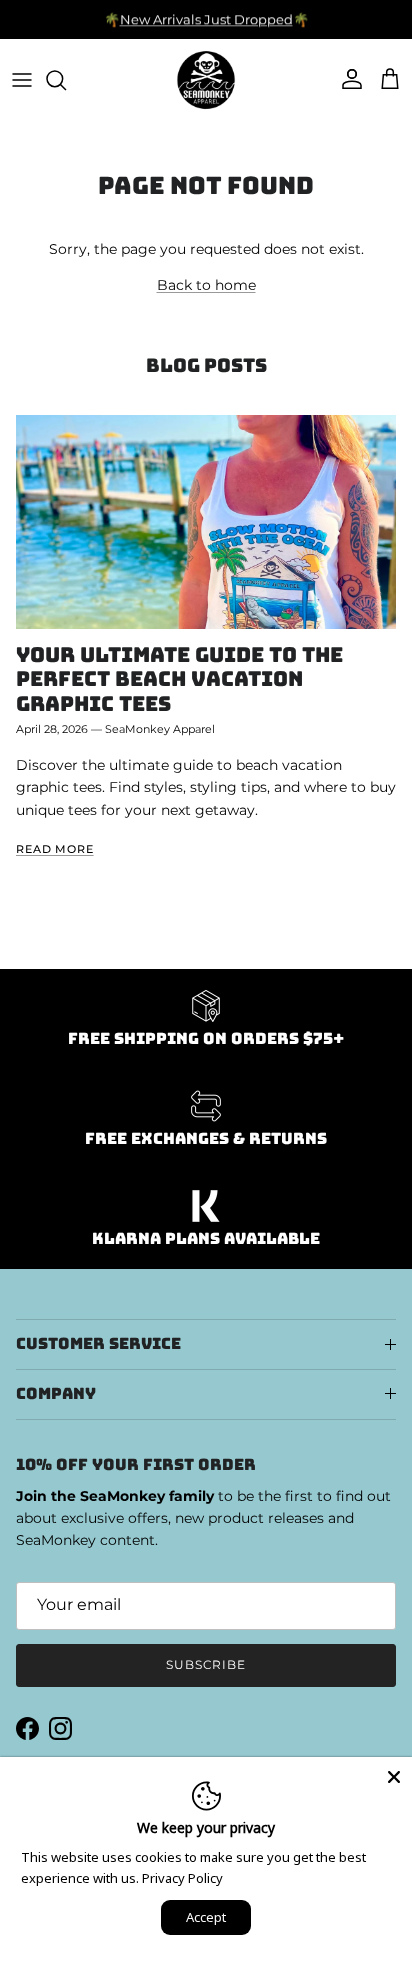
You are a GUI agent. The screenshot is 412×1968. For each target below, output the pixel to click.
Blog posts (206, 365)
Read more (55, 849)
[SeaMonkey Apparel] (206, 80)
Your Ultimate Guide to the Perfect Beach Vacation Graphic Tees (179, 679)
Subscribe (206, 1664)
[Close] (394, 1775)
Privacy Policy (182, 1878)
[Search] (66, 80)
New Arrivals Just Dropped (206, 19)
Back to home (206, 285)
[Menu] (22, 80)
